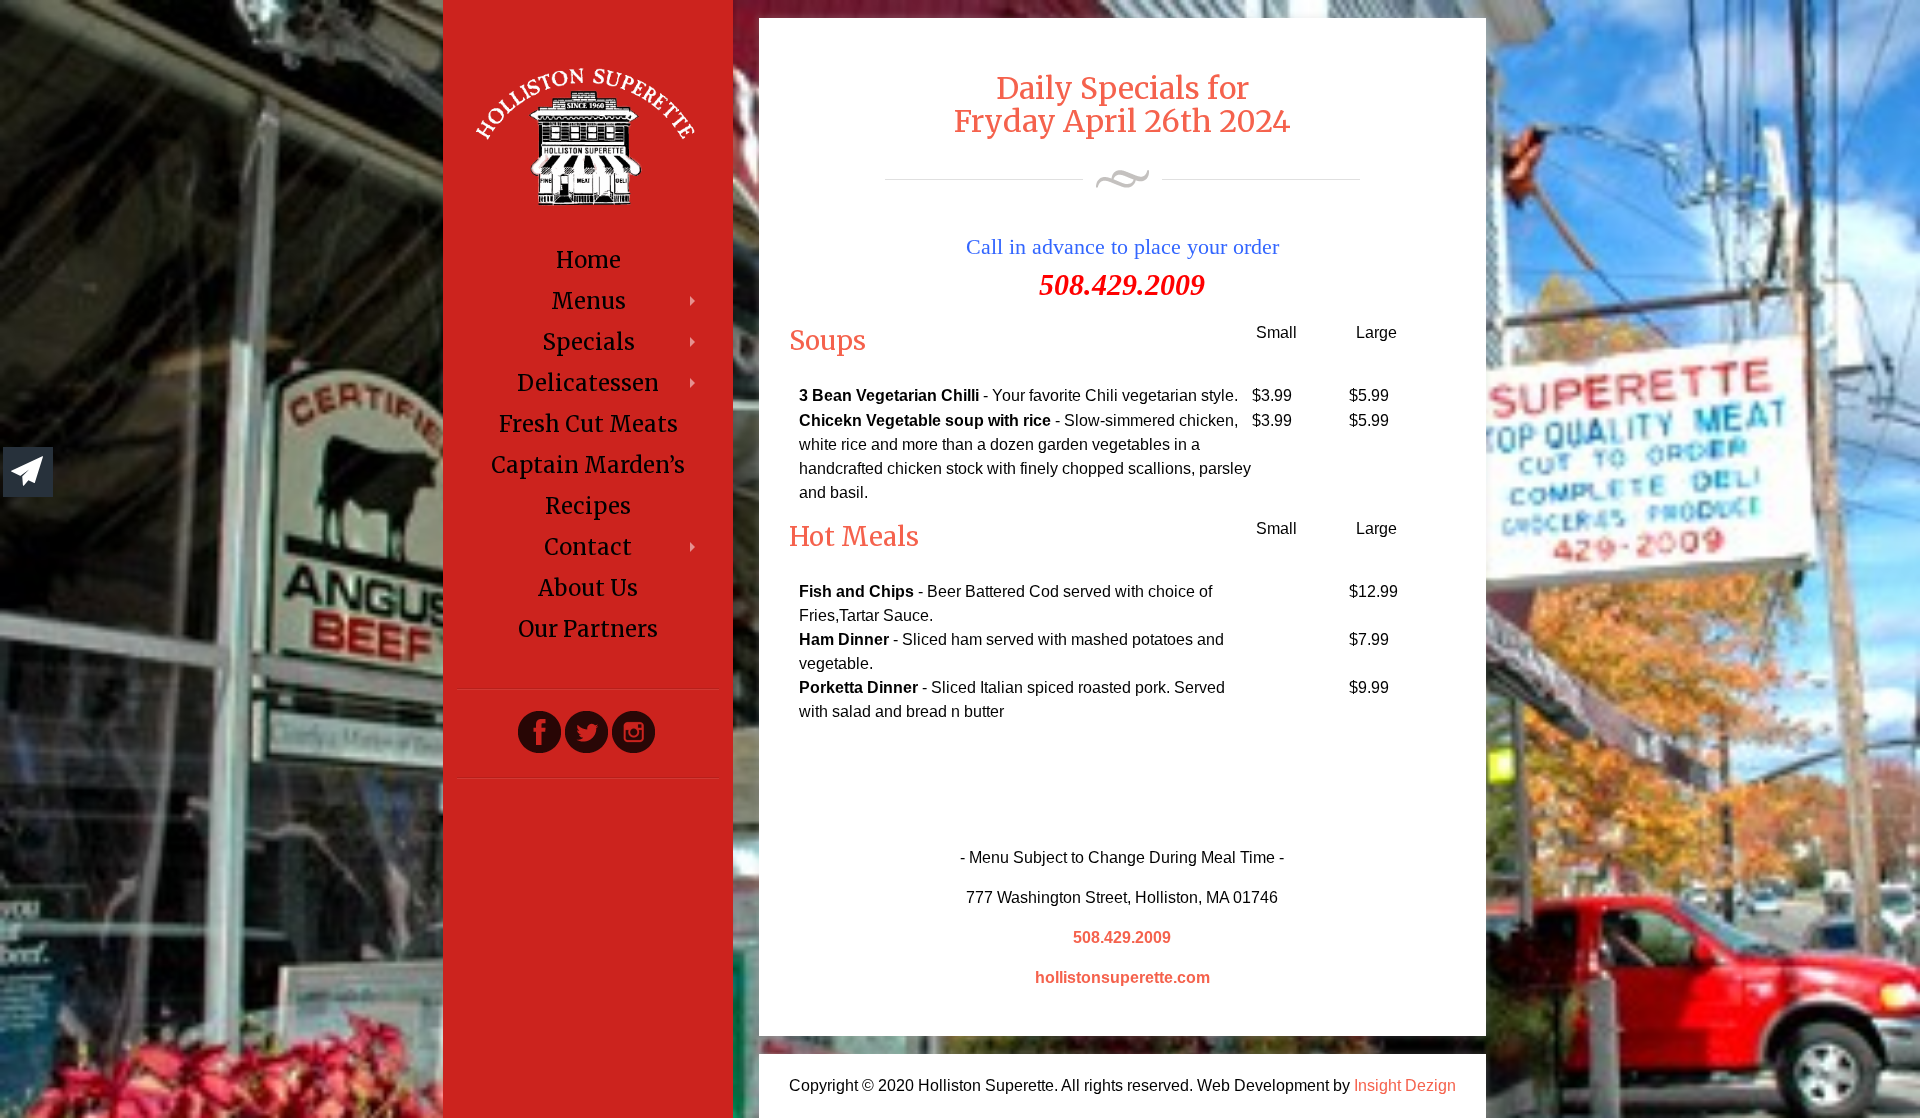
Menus (588, 301)
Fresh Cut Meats (588, 424)
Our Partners (588, 629)
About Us (588, 588)
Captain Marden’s (588, 465)
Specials (588, 342)
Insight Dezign (1405, 1085)
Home (588, 260)
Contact (588, 547)
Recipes (588, 506)
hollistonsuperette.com (1122, 977)
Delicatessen (588, 383)
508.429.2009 (1122, 937)
